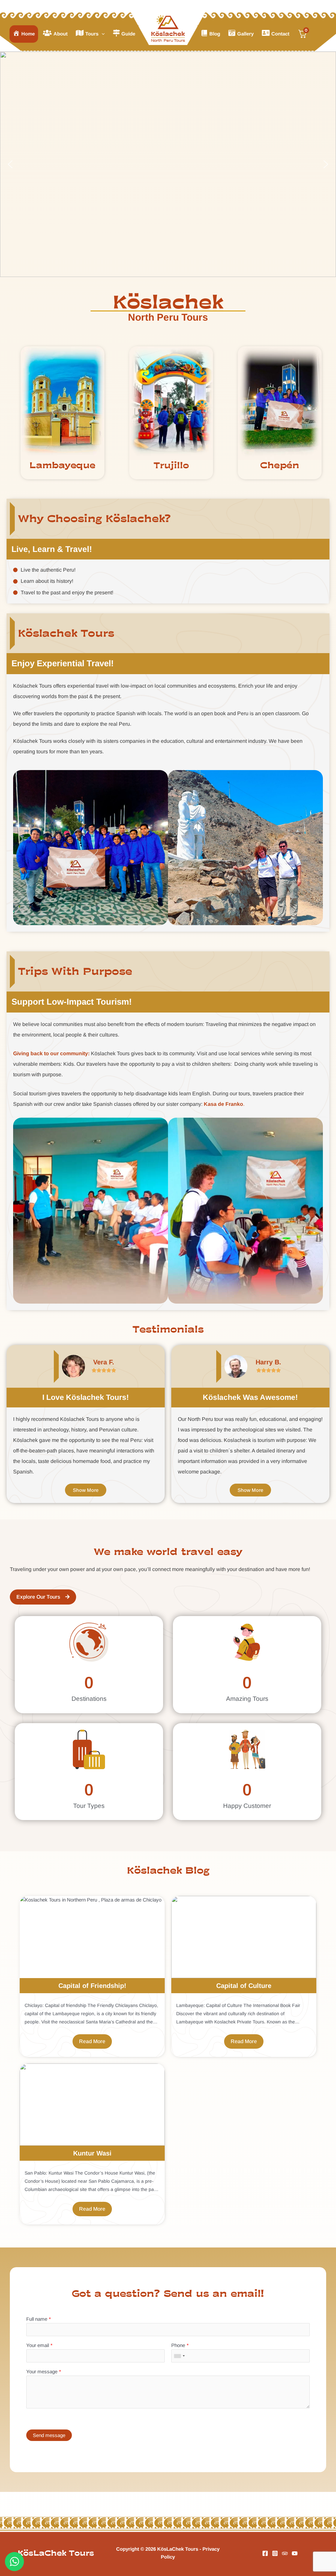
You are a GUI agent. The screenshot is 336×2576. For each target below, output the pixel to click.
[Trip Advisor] (285, 2553)
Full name (37, 2319)
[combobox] (179, 2356)
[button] (102, 34)
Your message (42, 2371)
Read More (92, 2041)
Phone (178, 2345)
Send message (49, 2435)
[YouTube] (295, 2553)
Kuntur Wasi (92, 2153)
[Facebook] (265, 2553)
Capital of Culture (244, 1986)
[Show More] (63, 402)
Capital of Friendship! (92, 1986)
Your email (38, 2345)
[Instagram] (275, 2553)
